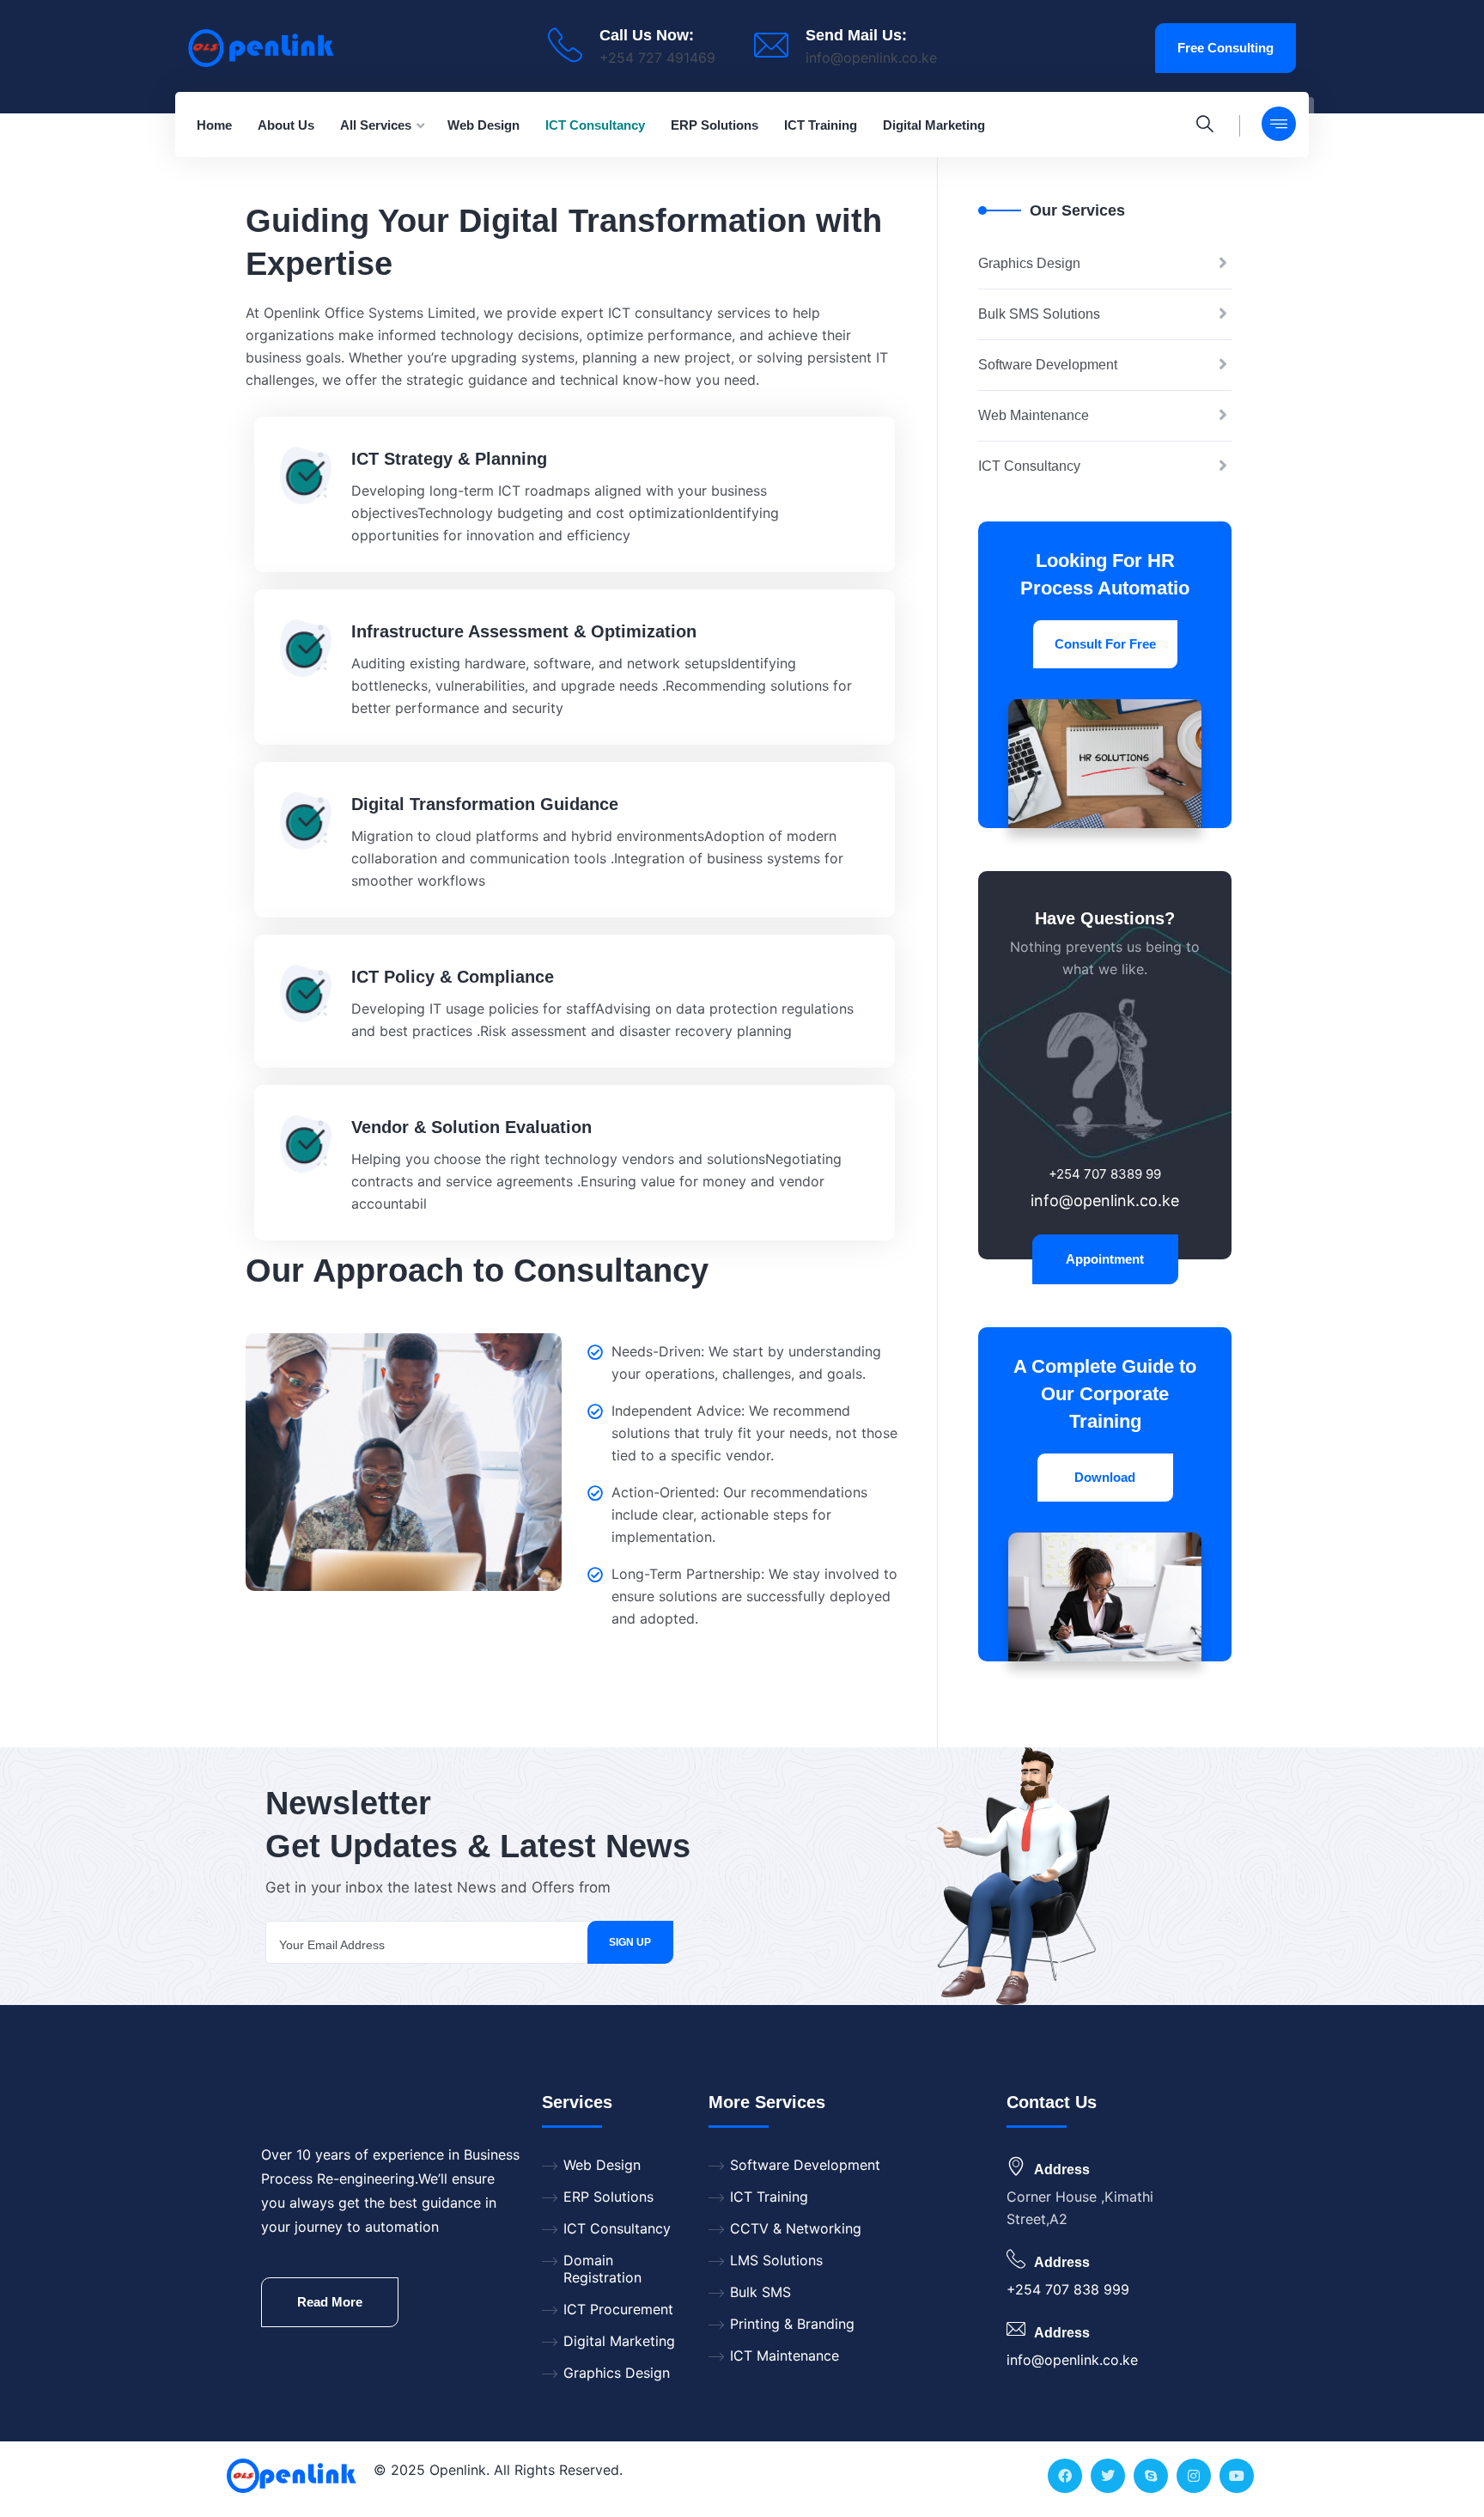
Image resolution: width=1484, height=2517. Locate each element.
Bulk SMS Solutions (1039, 314)
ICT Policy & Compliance (453, 977)
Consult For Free (1105, 644)
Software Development (1048, 365)
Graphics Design (1029, 263)
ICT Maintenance (785, 2355)
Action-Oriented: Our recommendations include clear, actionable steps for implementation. (739, 1514)
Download (1105, 1477)
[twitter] (1108, 2476)
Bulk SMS (760, 2292)
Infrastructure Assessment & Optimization (524, 631)
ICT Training (769, 2197)
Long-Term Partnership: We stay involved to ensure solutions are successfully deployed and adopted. (754, 1596)
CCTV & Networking (796, 2228)
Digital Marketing (619, 2341)
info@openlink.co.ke (871, 58)
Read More (330, 2302)
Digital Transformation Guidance (485, 804)
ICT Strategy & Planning (449, 459)
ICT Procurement (618, 2309)
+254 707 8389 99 (1105, 1174)
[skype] (1151, 2476)
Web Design (602, 2165)
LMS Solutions (776, 2260)
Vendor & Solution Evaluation (471, 1127)
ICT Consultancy (1029, 466)
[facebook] (1065, 2476)
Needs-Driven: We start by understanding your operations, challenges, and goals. (746, 1362)
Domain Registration (602, 2269)
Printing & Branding (792, 2324)
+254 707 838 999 (1068, 2289)
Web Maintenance (1034, 415)
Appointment (1105, 1259)
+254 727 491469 (657, 58)
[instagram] (1194, 2476)
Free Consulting (1226, 48)
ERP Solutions (608, 2197)
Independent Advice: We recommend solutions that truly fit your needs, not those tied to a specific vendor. (754, 1433)
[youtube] (1237, 2476)
